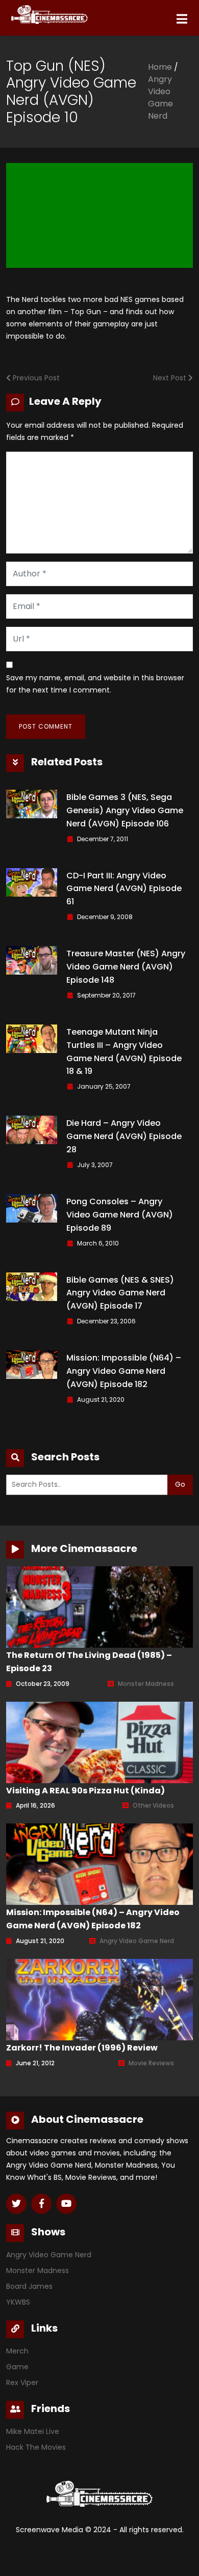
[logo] (47, 12)
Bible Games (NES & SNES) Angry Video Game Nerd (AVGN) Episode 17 (120, 1293)
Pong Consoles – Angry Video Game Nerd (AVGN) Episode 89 (120, 1215)
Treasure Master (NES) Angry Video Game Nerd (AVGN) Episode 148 (126, 967)
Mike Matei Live (33, 2431)
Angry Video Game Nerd (160, 98)
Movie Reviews (151, 2063)
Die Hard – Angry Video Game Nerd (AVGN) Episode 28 (124, 1136)
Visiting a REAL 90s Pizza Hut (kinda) (85, 1791)
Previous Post (35, 378)
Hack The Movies (36, 2447)
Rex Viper (22, 2383)
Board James (29, 2286)
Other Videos (153, 1805)
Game (17, 2367)
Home (160, 67)
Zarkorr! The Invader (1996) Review (82, 2048)
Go (180, 1484)
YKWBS (18, 2302)
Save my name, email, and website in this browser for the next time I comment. (95, 684)
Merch (17, 2351)
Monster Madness (146, 1684)
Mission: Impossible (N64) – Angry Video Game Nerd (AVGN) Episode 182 (124, 1371)
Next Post (171, 378)
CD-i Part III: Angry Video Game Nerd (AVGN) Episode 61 (124, 889)
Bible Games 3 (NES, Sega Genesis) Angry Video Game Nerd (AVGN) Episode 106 (125, 810)
